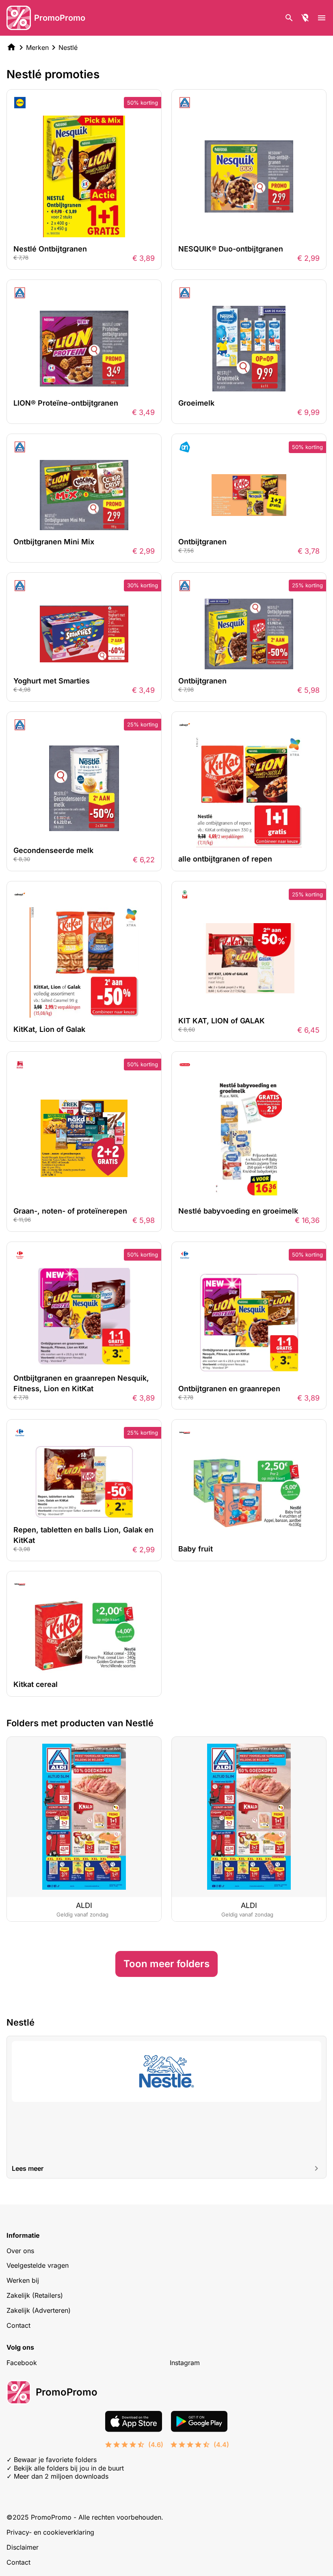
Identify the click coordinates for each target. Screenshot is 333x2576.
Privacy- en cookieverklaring (50, 2532)
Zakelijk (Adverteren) (39, 2310)
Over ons (20, 2251)
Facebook (22, 2363)
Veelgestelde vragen (38, 2265)
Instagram (185, 2363)
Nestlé (68, 47)
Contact (18, 2325)
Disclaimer (23, 2547)
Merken (37, 47)
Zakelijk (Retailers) (35, 2295)
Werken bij (23, 2280)
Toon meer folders (166, 1964)
